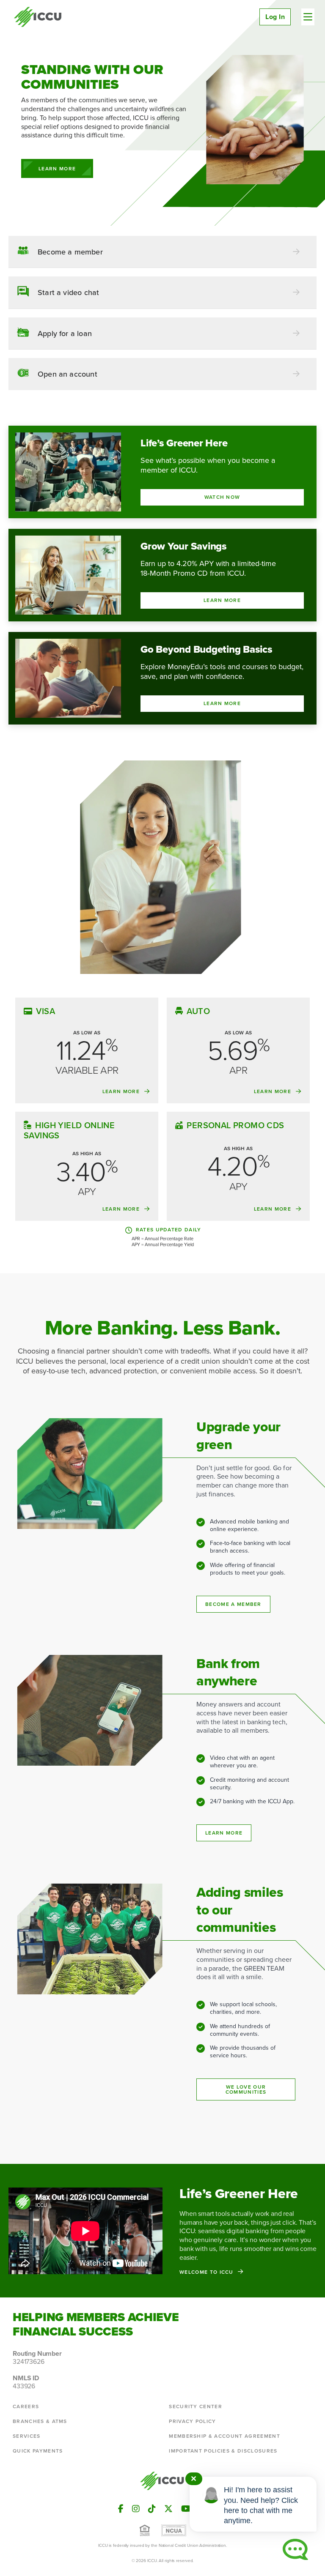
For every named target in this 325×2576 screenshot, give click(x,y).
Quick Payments (38, 2451)
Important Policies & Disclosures (223, 2451)
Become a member (233, 1604)
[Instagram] (136, 2509)
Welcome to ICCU (207, 2272)
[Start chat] (295, 2549)
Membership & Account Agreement (224, 2436)
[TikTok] (152, 2509)
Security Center (196, 2406)
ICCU (38, 17)
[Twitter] (168, 2509)
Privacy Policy (192, 2421)
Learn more (224, 1833)
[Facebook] (121, 2509)
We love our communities (246, 2089)
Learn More (57, 169)
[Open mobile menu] (308, 17)
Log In (275, 17)
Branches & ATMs (40, 2421)
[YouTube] (186, 2509)
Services (27, 2436)
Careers (26, 2406)
